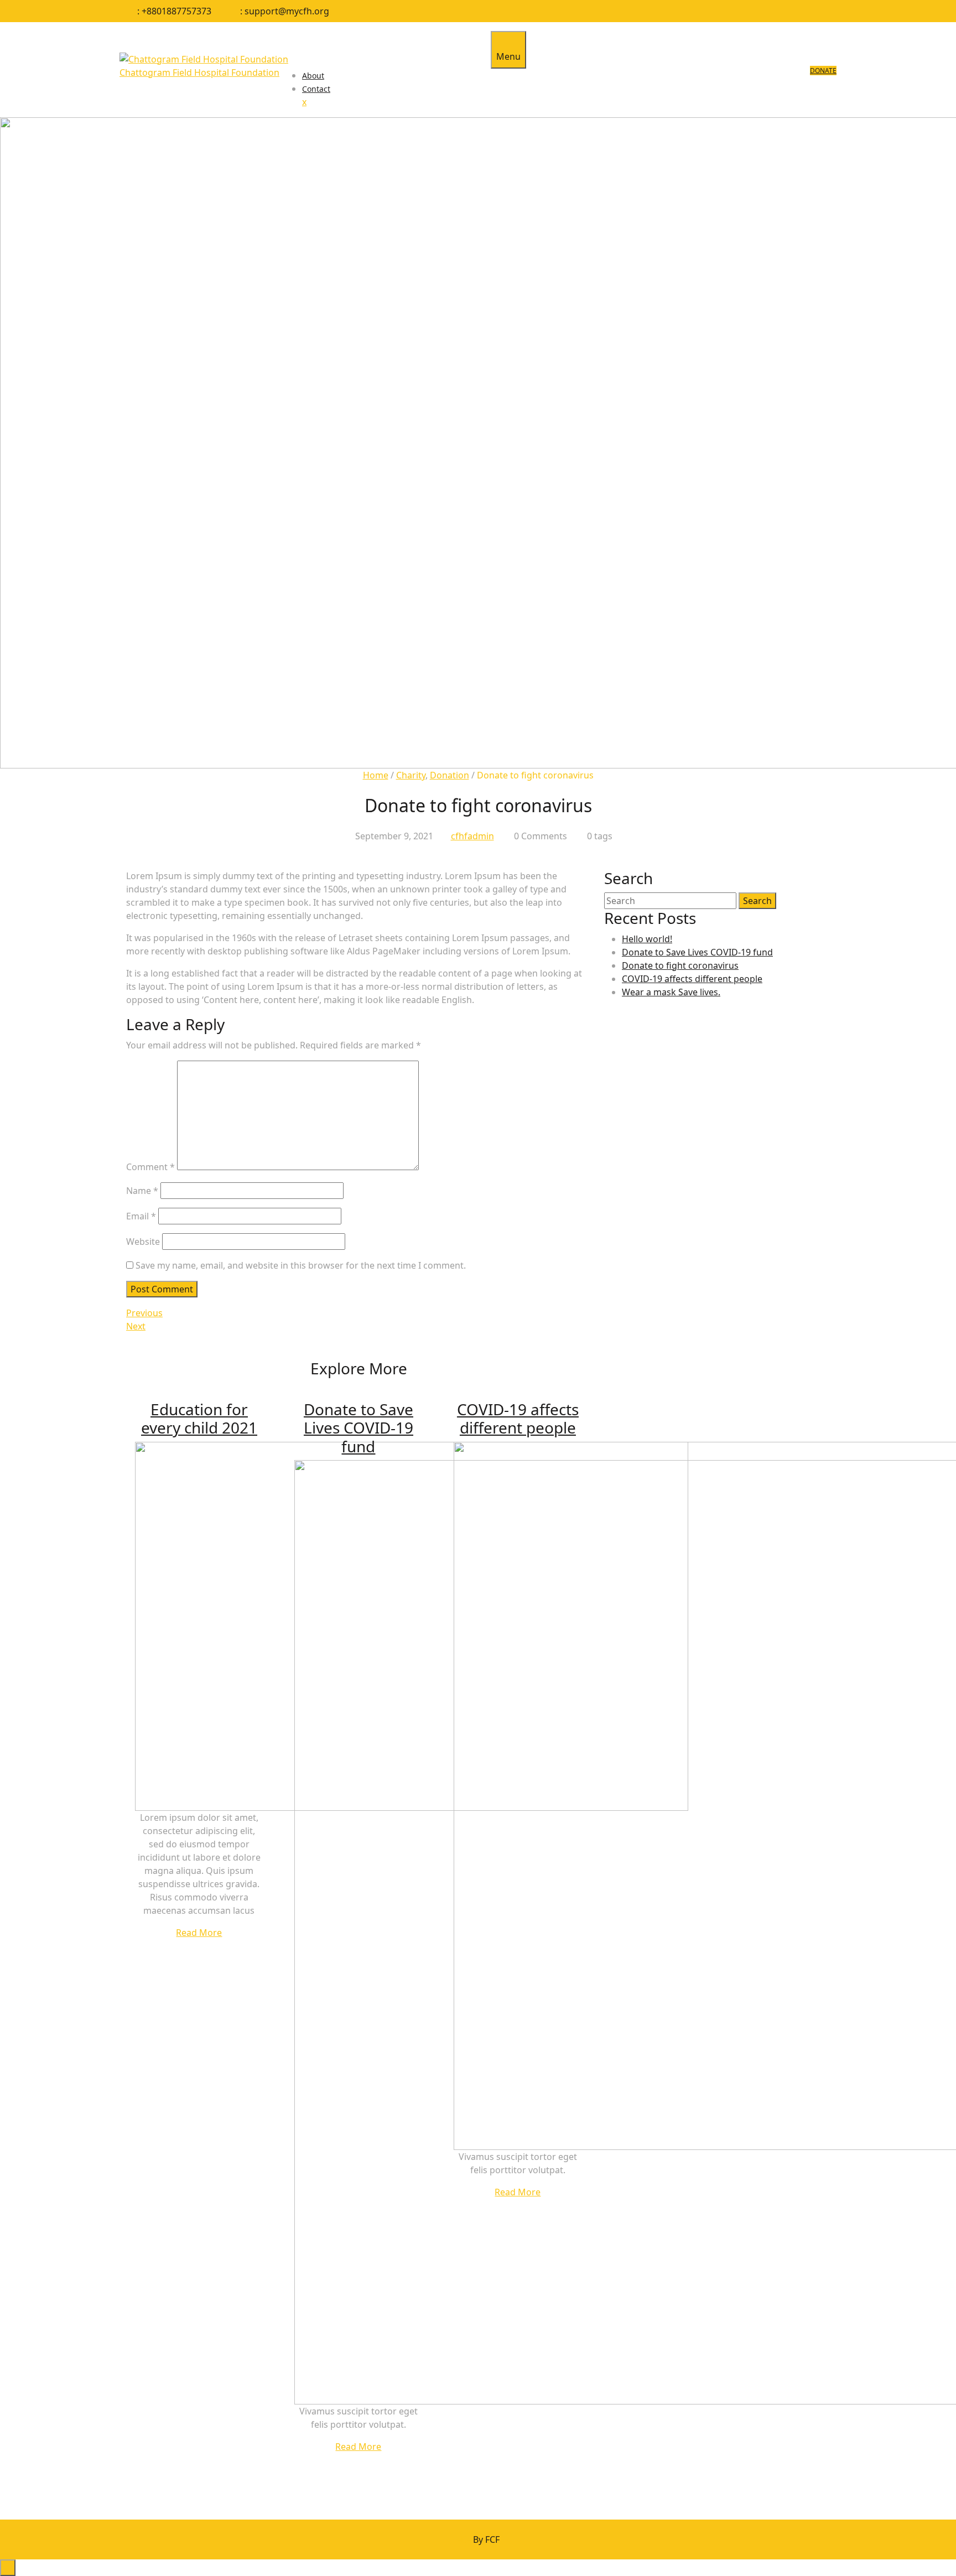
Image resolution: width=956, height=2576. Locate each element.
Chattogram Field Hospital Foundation (199, 72)
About (313, 76)
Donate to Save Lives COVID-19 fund (358, 1428)
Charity (411, 775)
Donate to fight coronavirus (680, 965)
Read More (199, 1933)
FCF (478, 2539)
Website (143, 1242)
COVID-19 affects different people (518, 1419)
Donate (823, 71)
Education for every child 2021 (199, 1419)
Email (141, 1216)
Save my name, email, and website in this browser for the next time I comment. (301, 1265)
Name (142, 1191)
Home (376, 775)
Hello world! (647, 939)
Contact (316, 89)
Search (757, 901)
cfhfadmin (472, 836)
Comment (150, 1167)
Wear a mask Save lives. (671, 992)
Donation (450, 775)
